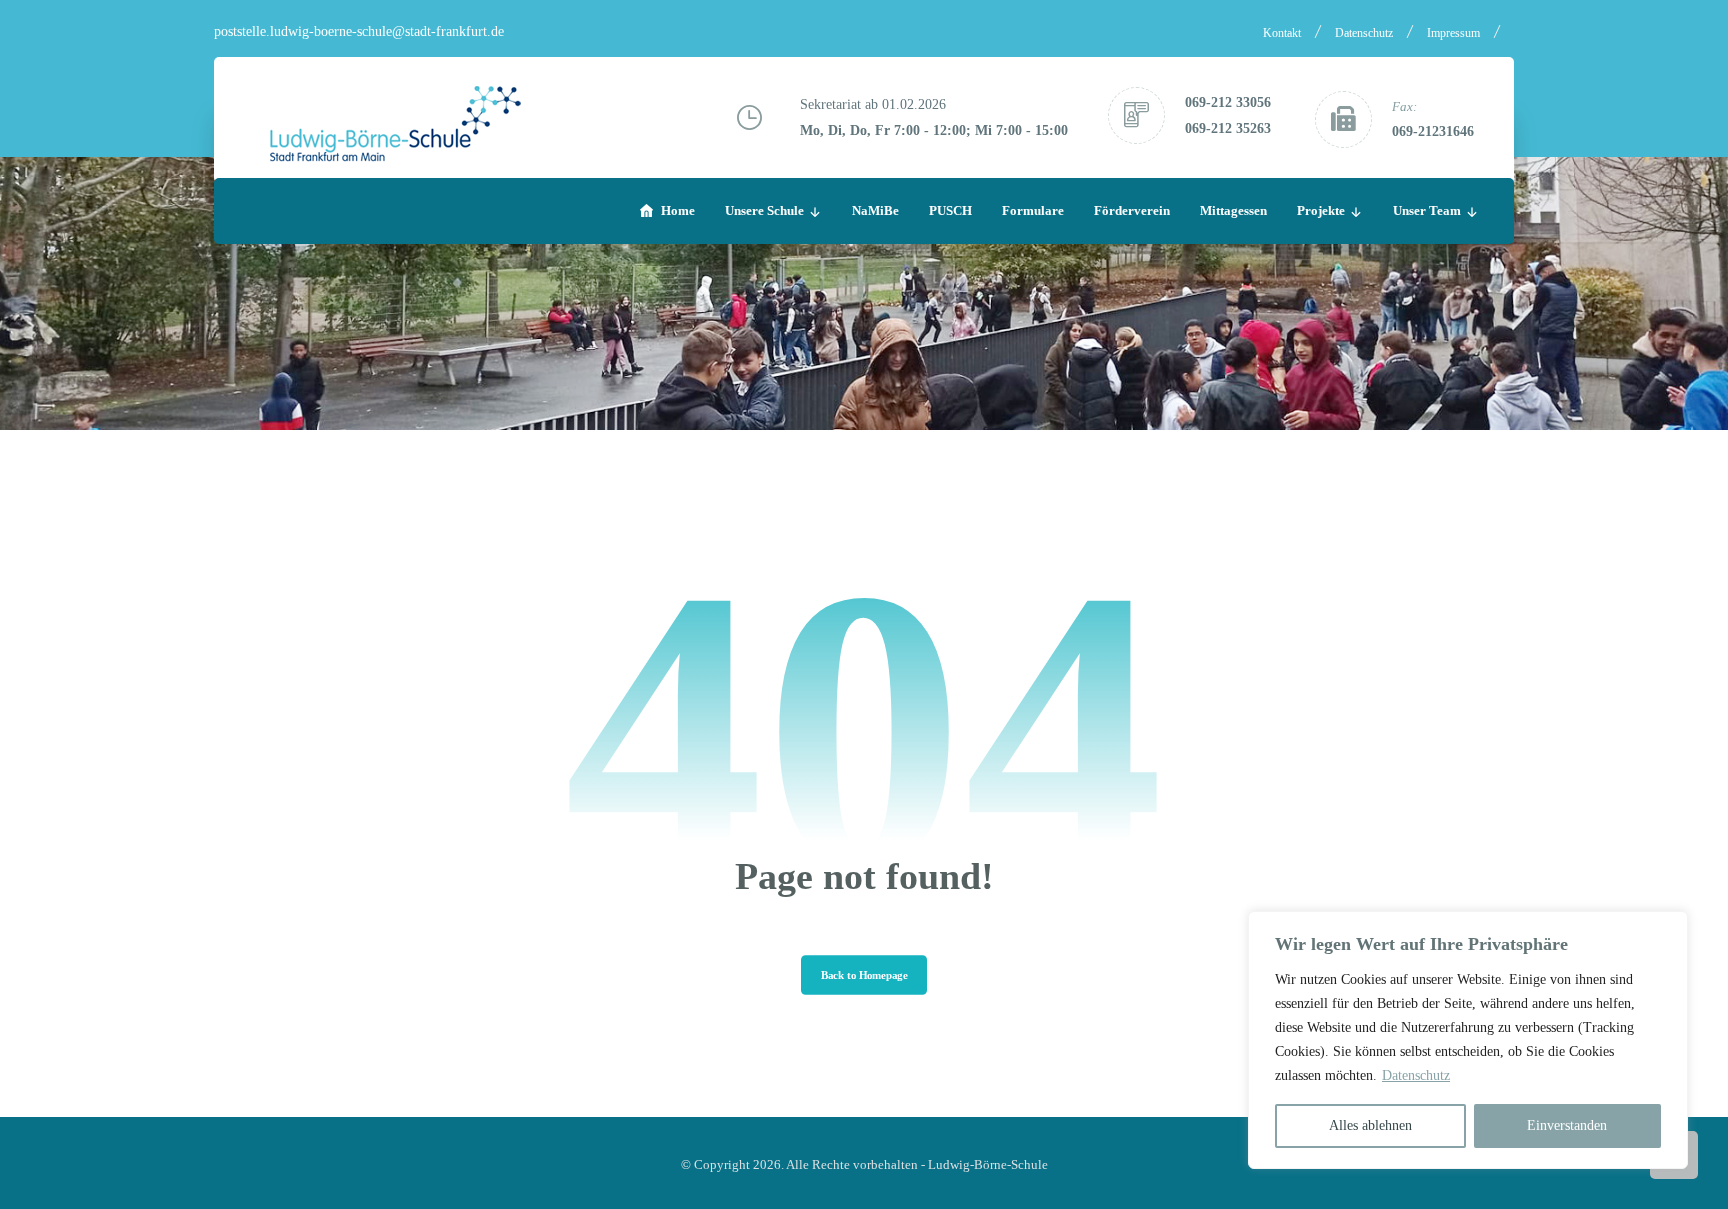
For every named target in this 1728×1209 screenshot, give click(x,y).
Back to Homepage (864, 975)
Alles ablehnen (1370, 1125)
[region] (1468, 1040)
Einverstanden (1567, 1125)
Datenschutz (1416, 1075)
